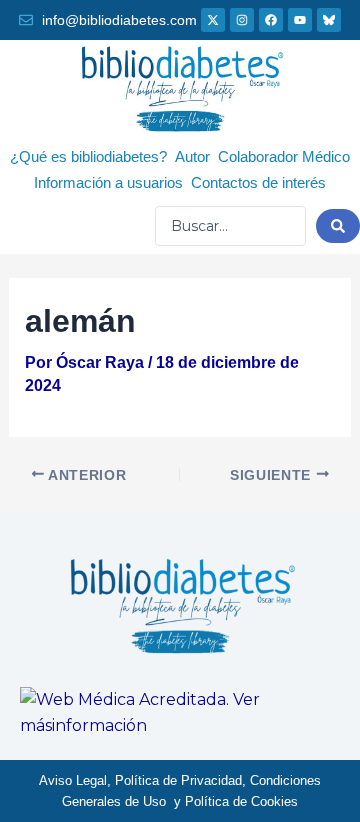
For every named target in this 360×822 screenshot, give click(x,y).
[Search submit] (338, 226)
